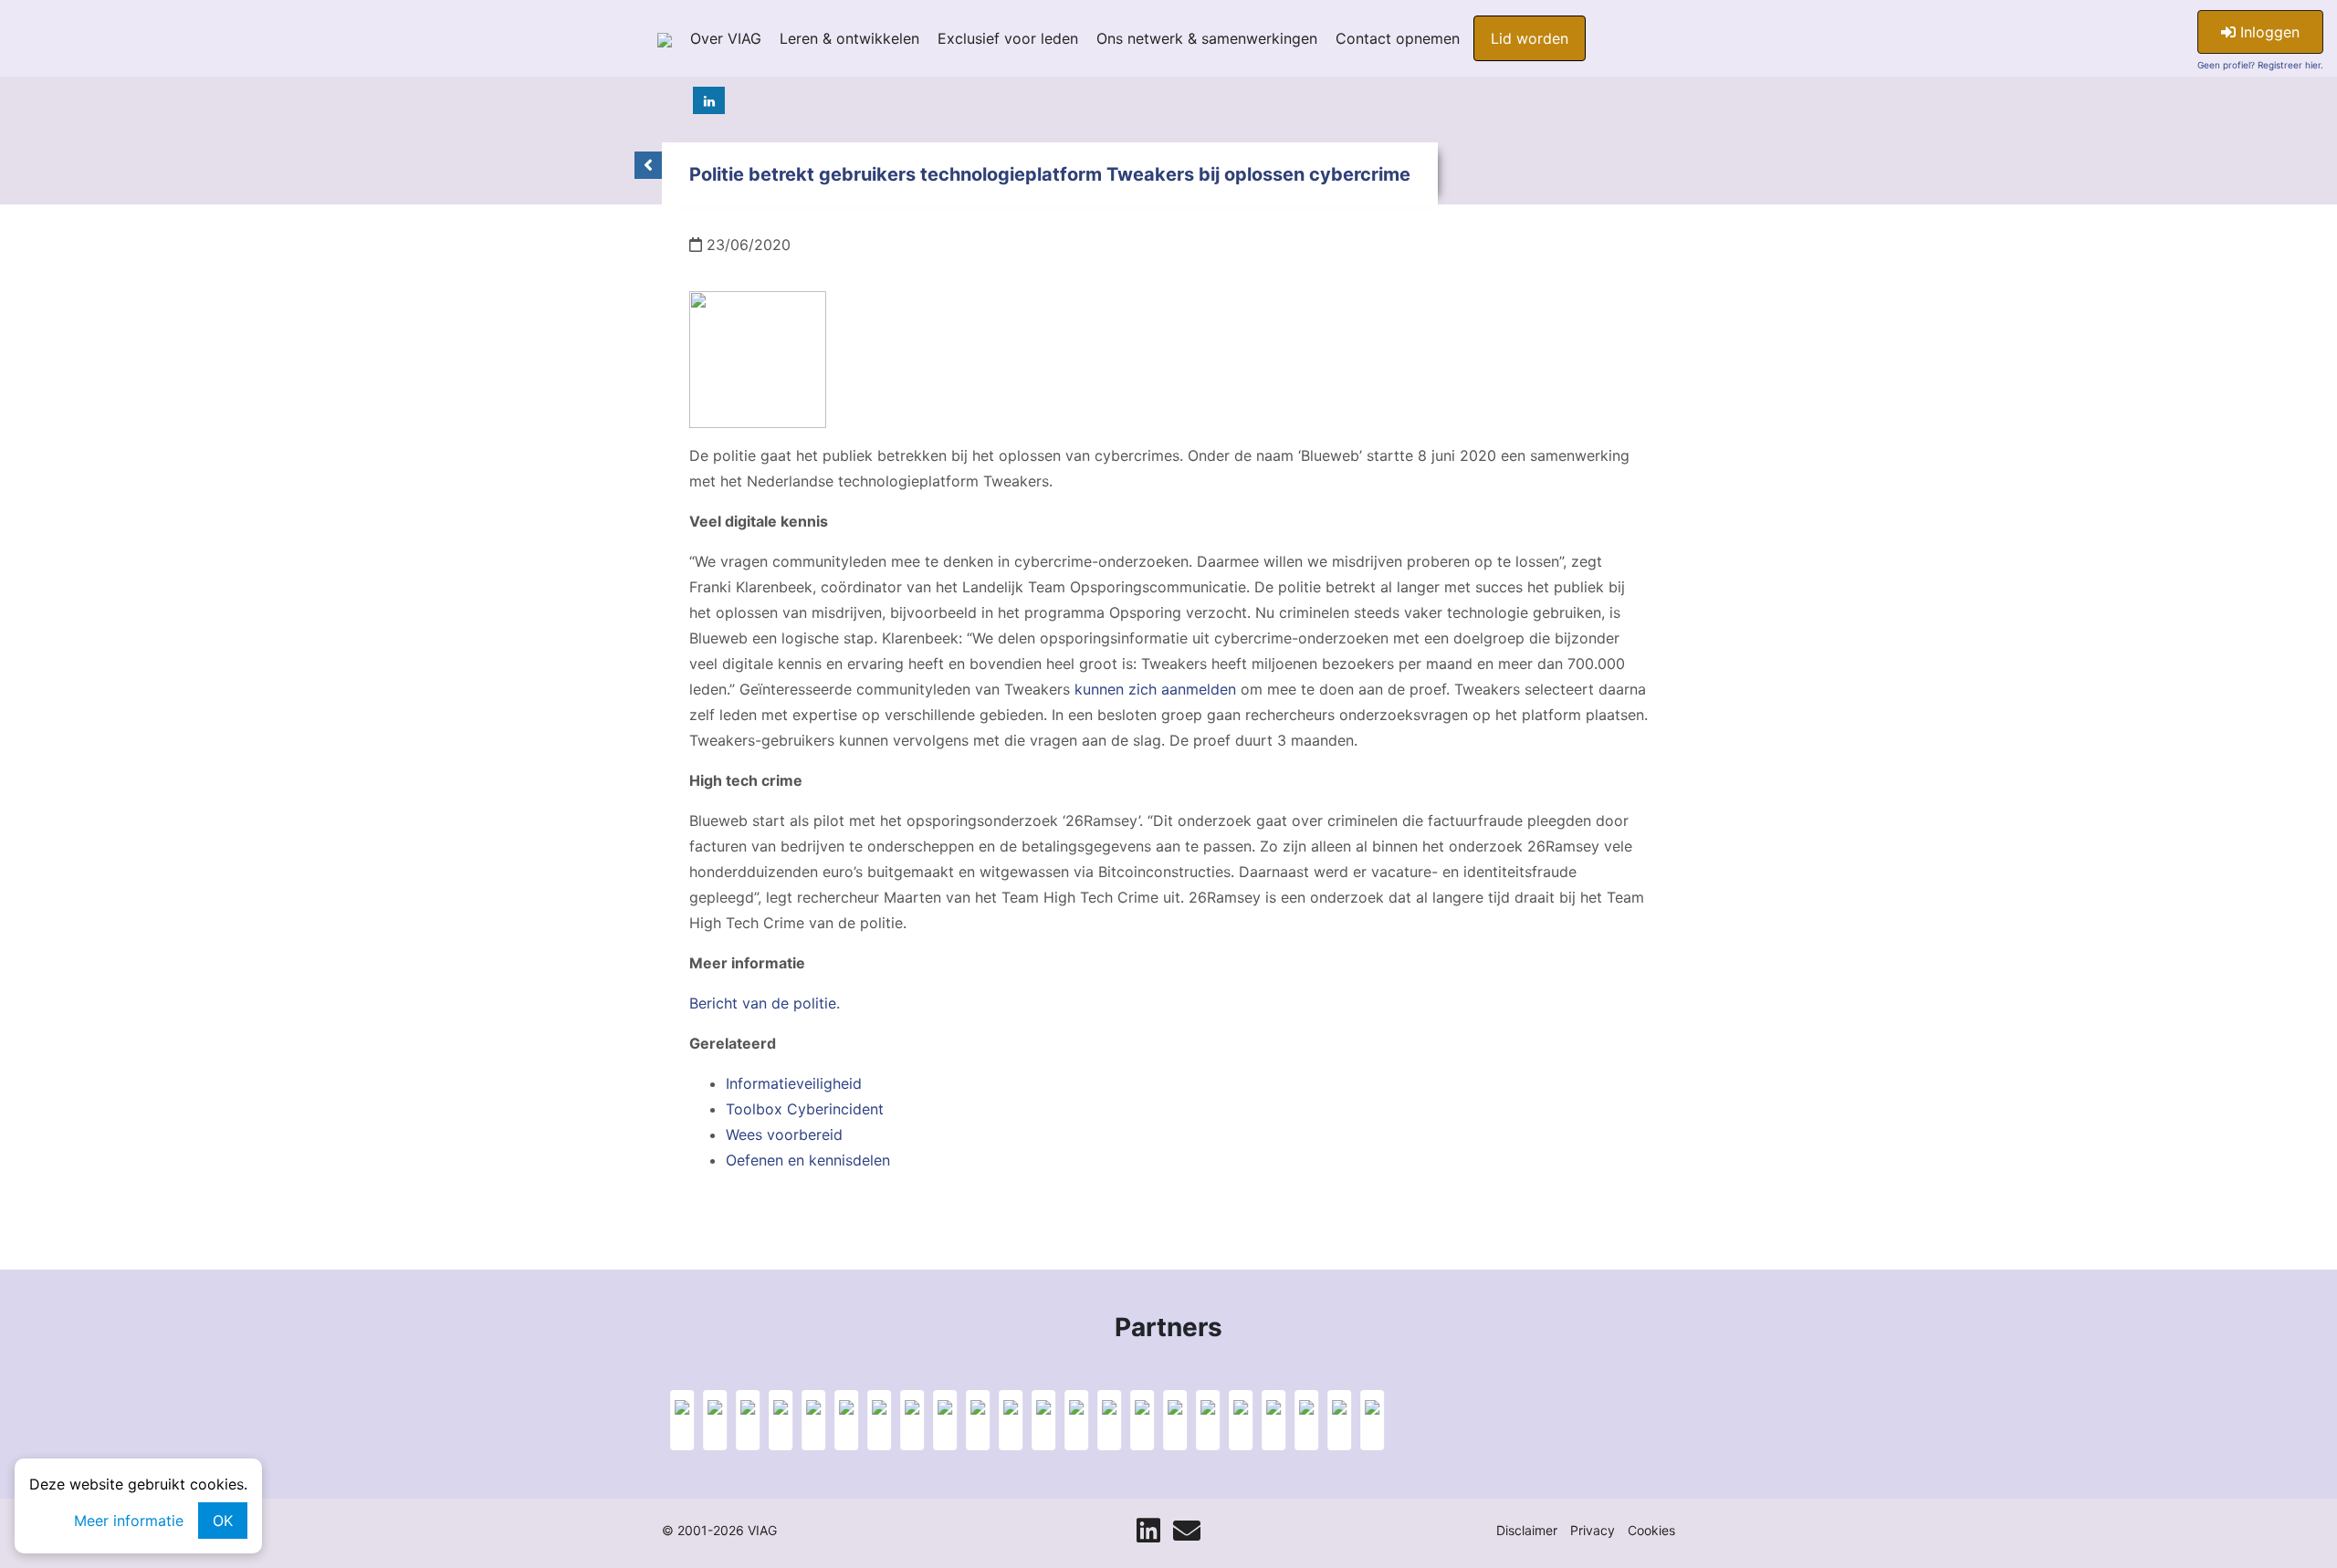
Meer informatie (129, 1521)
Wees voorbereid (784, 1134)
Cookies (1651, 1530)
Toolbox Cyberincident (805, 1109)
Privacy (1593, 1530)
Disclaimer (1527, 1530)
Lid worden (1530, 38)
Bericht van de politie (763, 1003)
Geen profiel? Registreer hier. (2260, 65)
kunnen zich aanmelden (1155, 689)
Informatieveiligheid (794, 1083)
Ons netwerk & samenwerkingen (1207, 38)
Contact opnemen (1398, 38)
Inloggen (2268, 32)
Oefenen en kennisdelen (808, 1160)
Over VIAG (726, 38)
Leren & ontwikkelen (849, 38)
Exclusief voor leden (1008, 38)
